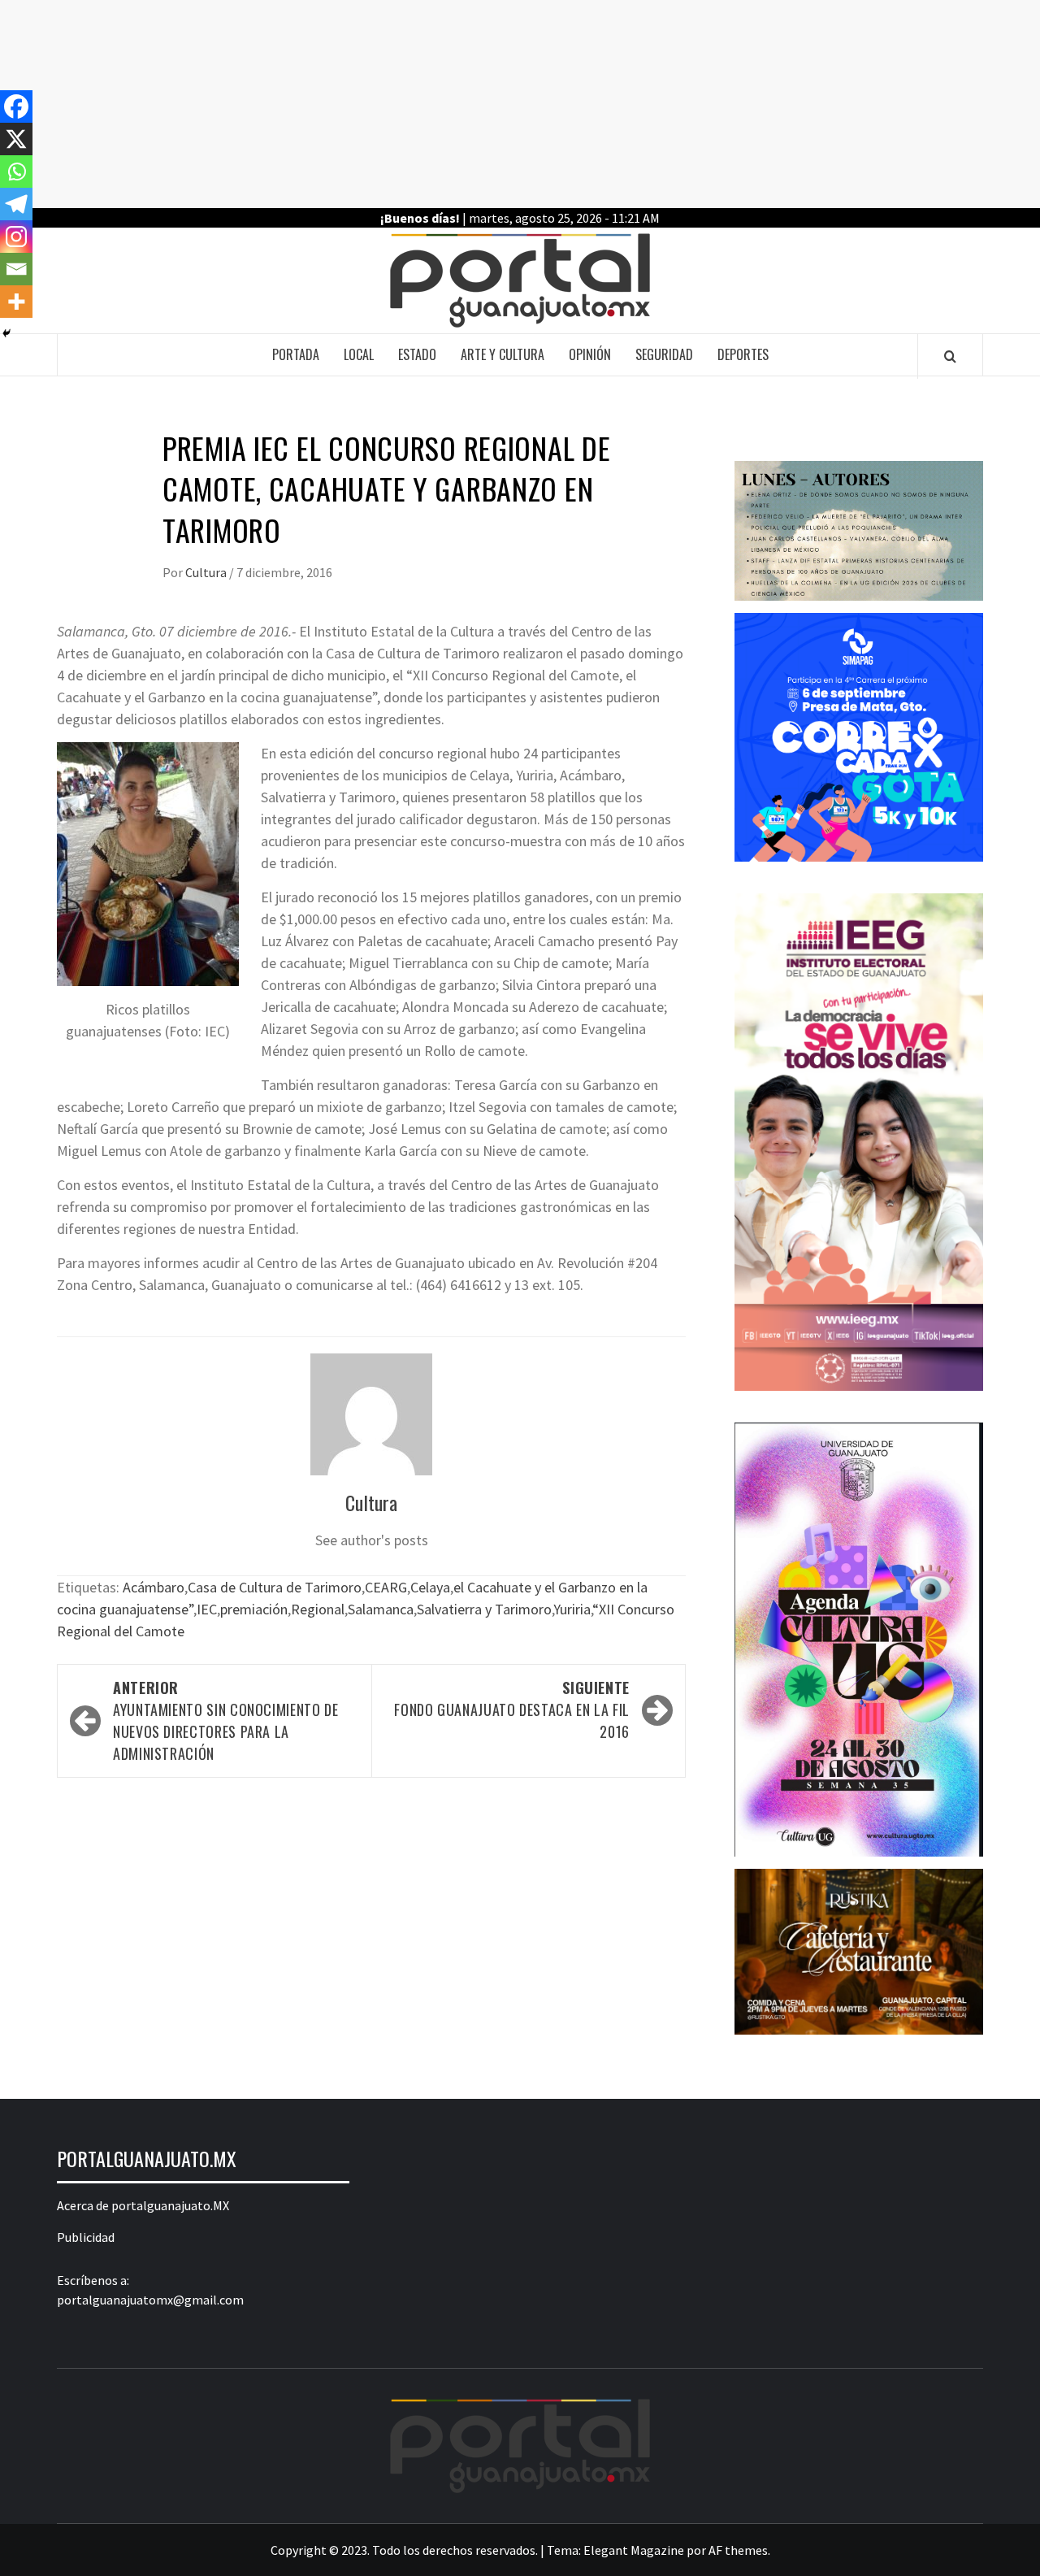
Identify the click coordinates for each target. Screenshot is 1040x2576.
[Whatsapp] (16, 172)
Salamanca (381, 1609)
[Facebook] (16, 106)
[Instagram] (16, 237)
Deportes (743, 354)
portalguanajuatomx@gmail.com (150, 2300)
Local (359, 354)
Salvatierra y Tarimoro (484, 1609)
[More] (16, 302)
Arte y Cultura (503, 354)
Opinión (590, 354)
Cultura (207, 572)
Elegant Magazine (634, 2550)
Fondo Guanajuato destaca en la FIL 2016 (512, 1709)
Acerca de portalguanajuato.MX (143, 2205)
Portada (296, 354)
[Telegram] (16, 204)
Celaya (430, 1587)
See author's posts (372, 1540)
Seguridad (664, 354)
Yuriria (572, 1609)
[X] (16, 139)
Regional (318, 1609)
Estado (417, 354)
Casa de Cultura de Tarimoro (275, 1587)
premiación (254, 1609)
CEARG (386, 1587)
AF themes (738, 2550)
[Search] (950, 356)
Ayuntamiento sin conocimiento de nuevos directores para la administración (225, 1720)
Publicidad (86, 2237)
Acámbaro (154, 1587)
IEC (207, 1609)
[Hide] (6, 333)
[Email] (16, 269)
